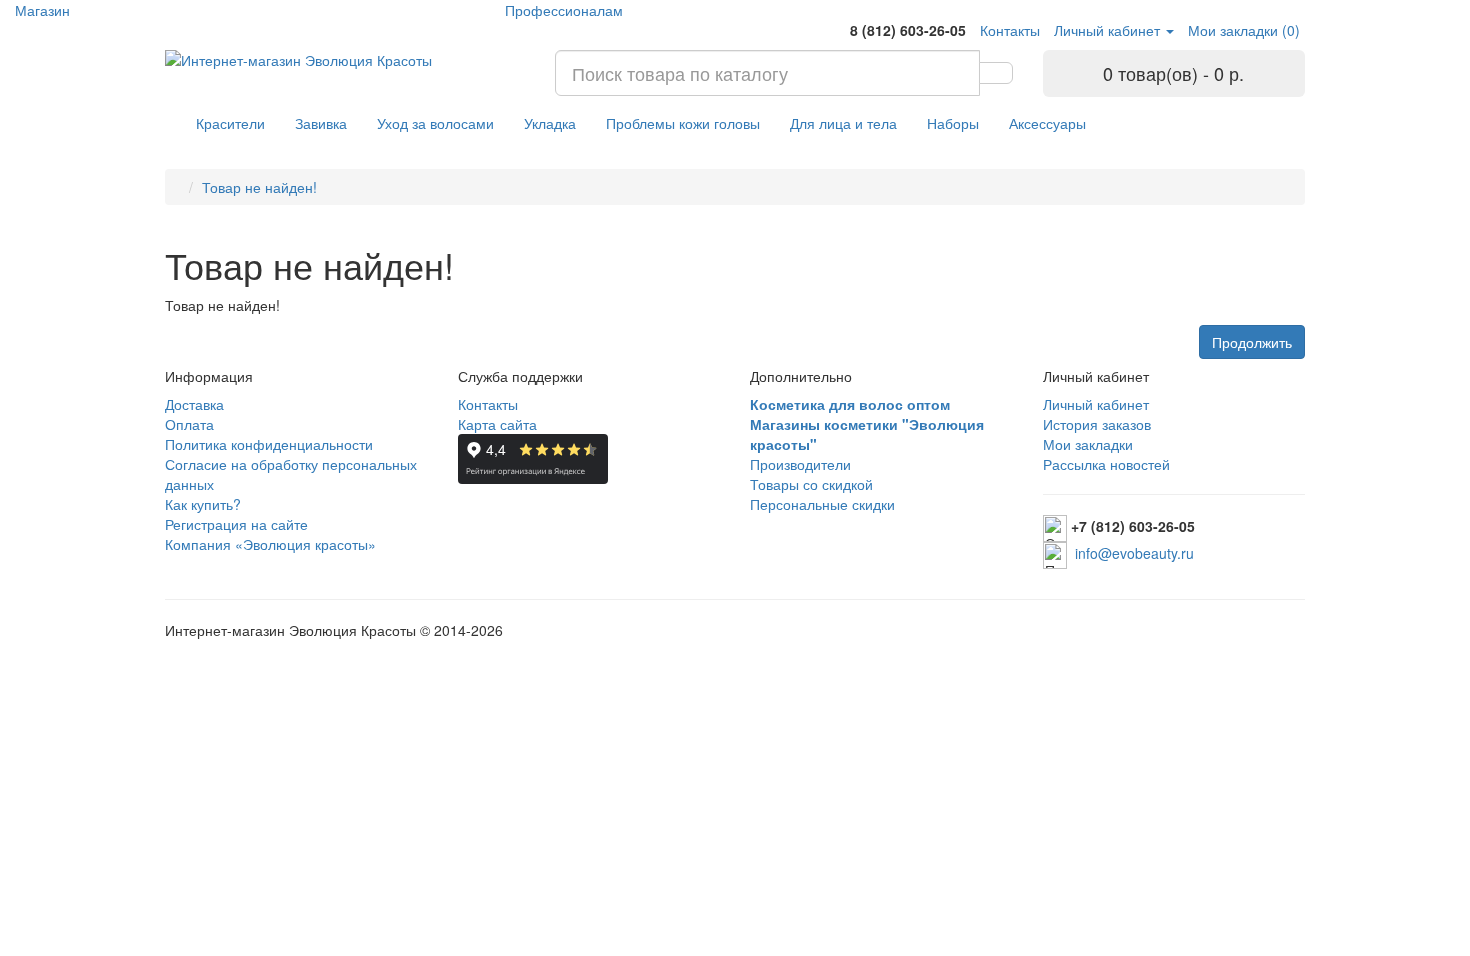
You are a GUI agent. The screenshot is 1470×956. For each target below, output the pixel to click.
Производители (800, 464)
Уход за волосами (435, 123)
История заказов (1097, 424)
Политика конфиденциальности (269, 444)
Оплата (189, 424)
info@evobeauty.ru (1134, 553)
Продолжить (1252, 342)
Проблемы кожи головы (683, 123)
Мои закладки (1088, 444)
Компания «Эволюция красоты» (270, 544)
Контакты (488, 404)
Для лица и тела (843, 123)
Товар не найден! (259, 187)
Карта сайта (497, 424)
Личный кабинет (1096, 404)
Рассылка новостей (1106, 464)
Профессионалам (564, 10)
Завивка (321, 123)
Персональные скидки (822, 504)
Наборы (953, 123)
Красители (230, 123)
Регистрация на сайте (236, 524)
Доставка (194, 404)
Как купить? (203, 504)
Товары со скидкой (811, 484)
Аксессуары (1047, 123)
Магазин (42, 10)
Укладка (550, 123)
